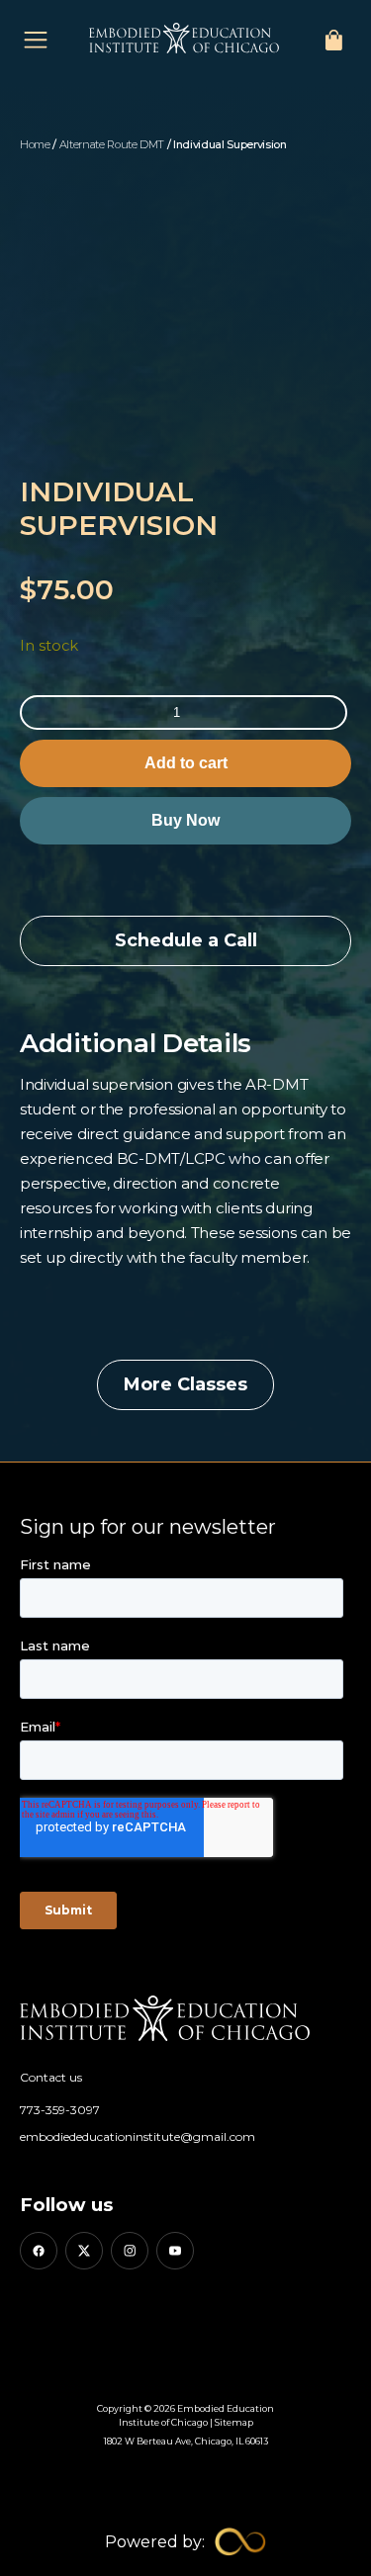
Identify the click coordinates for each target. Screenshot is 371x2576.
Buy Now (185, 820)
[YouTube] (175, 2251)
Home (35, 144)
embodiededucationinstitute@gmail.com (138, 2136)
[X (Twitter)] (84, 2251)
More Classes (185, 1384)
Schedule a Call (186, 940)
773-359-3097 (60, 2110)
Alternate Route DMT (112, 144)
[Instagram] (130, 2251)
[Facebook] (39, 2251)
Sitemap (234, 2422)
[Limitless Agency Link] (185, 2542)
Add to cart (186, 763)
